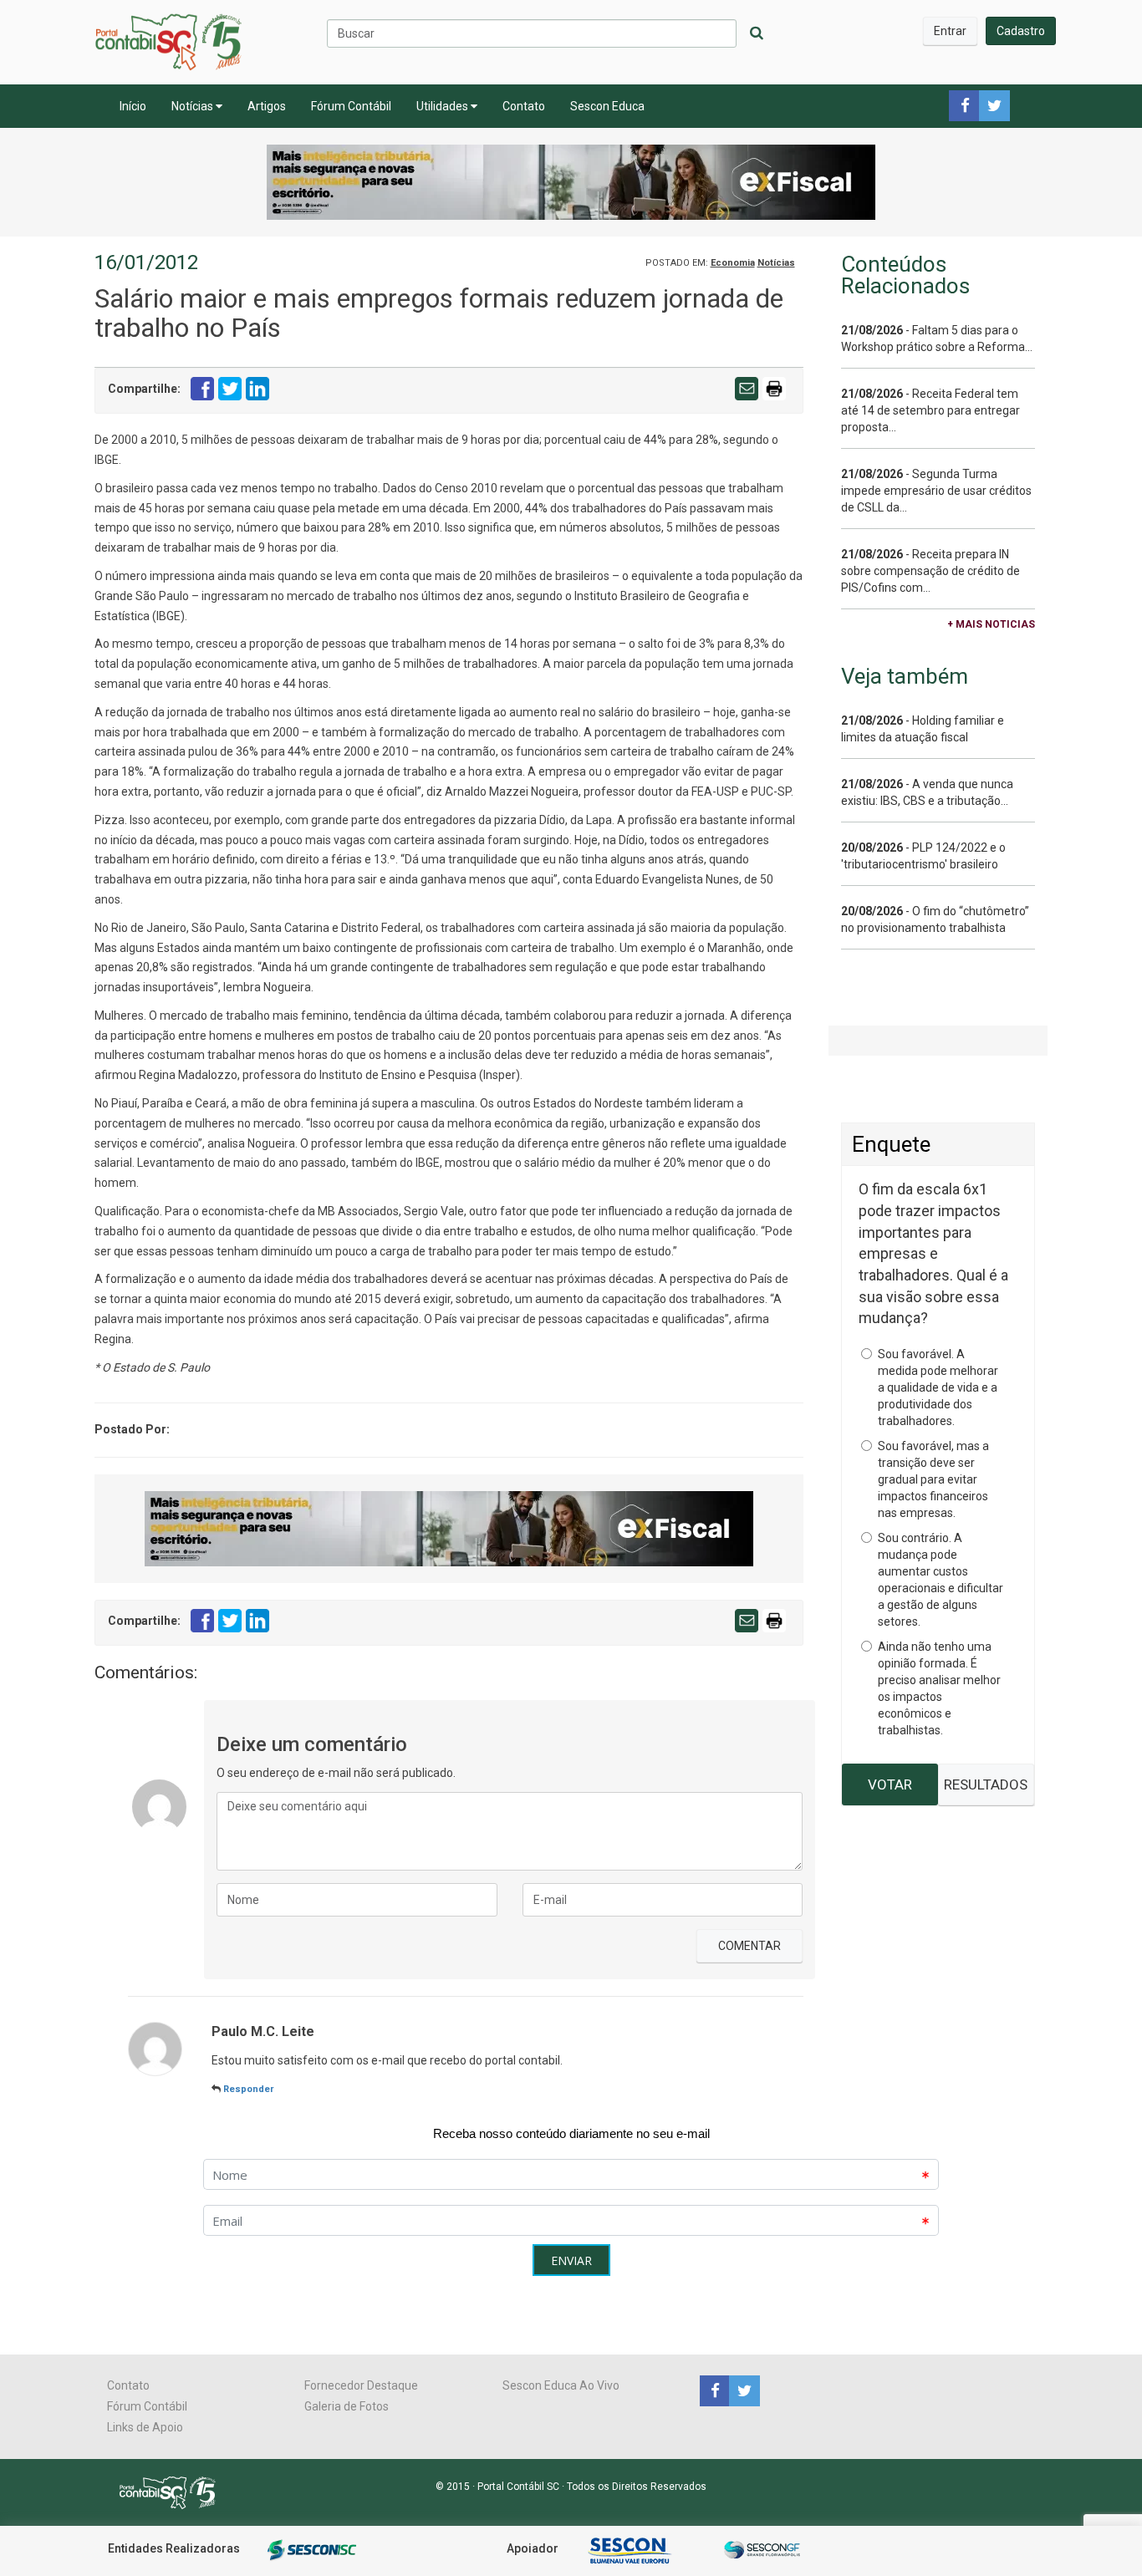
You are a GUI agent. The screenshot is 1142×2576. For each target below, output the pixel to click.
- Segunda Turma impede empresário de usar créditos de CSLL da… (936, 491)
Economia (733, 263)
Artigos (267, 106)
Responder (248, 2089)
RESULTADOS (986, 1784)
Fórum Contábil (351, 106)
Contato (524, 106)
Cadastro (1021, 31)
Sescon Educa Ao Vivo (561, 2385)
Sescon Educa (607, 106)
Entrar (950, 31)
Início (133, 106)
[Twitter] (742, 2390)
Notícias (194, 106)
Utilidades (444, 106)
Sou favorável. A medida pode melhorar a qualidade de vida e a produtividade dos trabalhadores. (938, 1387)
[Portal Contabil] (174, 2491)
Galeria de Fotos (347, 2406)
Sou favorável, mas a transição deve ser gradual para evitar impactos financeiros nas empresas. (933, 1479)
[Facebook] (714, 2390)
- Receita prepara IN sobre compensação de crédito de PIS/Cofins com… (930, 571)
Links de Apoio (145, 2427)
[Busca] (757, 33)
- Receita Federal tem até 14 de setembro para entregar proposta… (930, 410)
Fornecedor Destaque (361, 2385)
